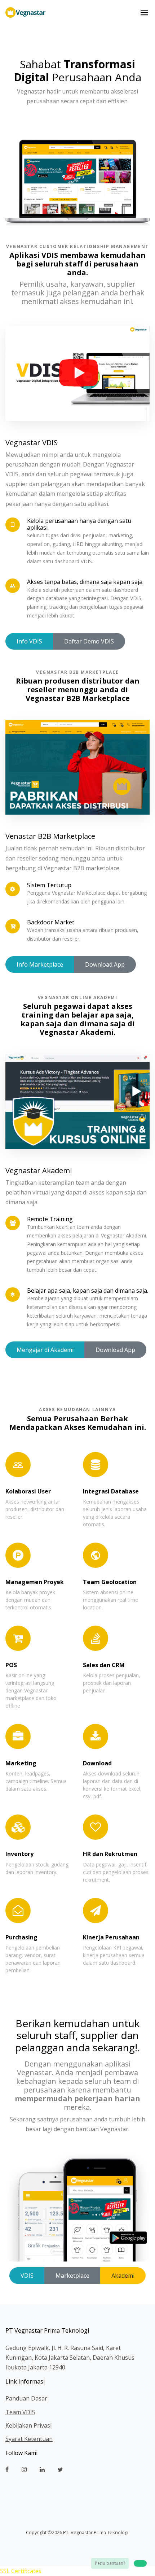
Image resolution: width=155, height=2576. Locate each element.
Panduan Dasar (26, 2398)
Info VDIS (29, 641)
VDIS (27, 2276)
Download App (105, 964)
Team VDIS (20, 2412)
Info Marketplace (40, 964)
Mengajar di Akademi (45, 1350)
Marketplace (72, 2276)
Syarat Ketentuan (29, 2439)
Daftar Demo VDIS (89, 641)
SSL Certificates (21, 2571)
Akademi (123, 2276)
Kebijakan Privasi (28, 2425)
